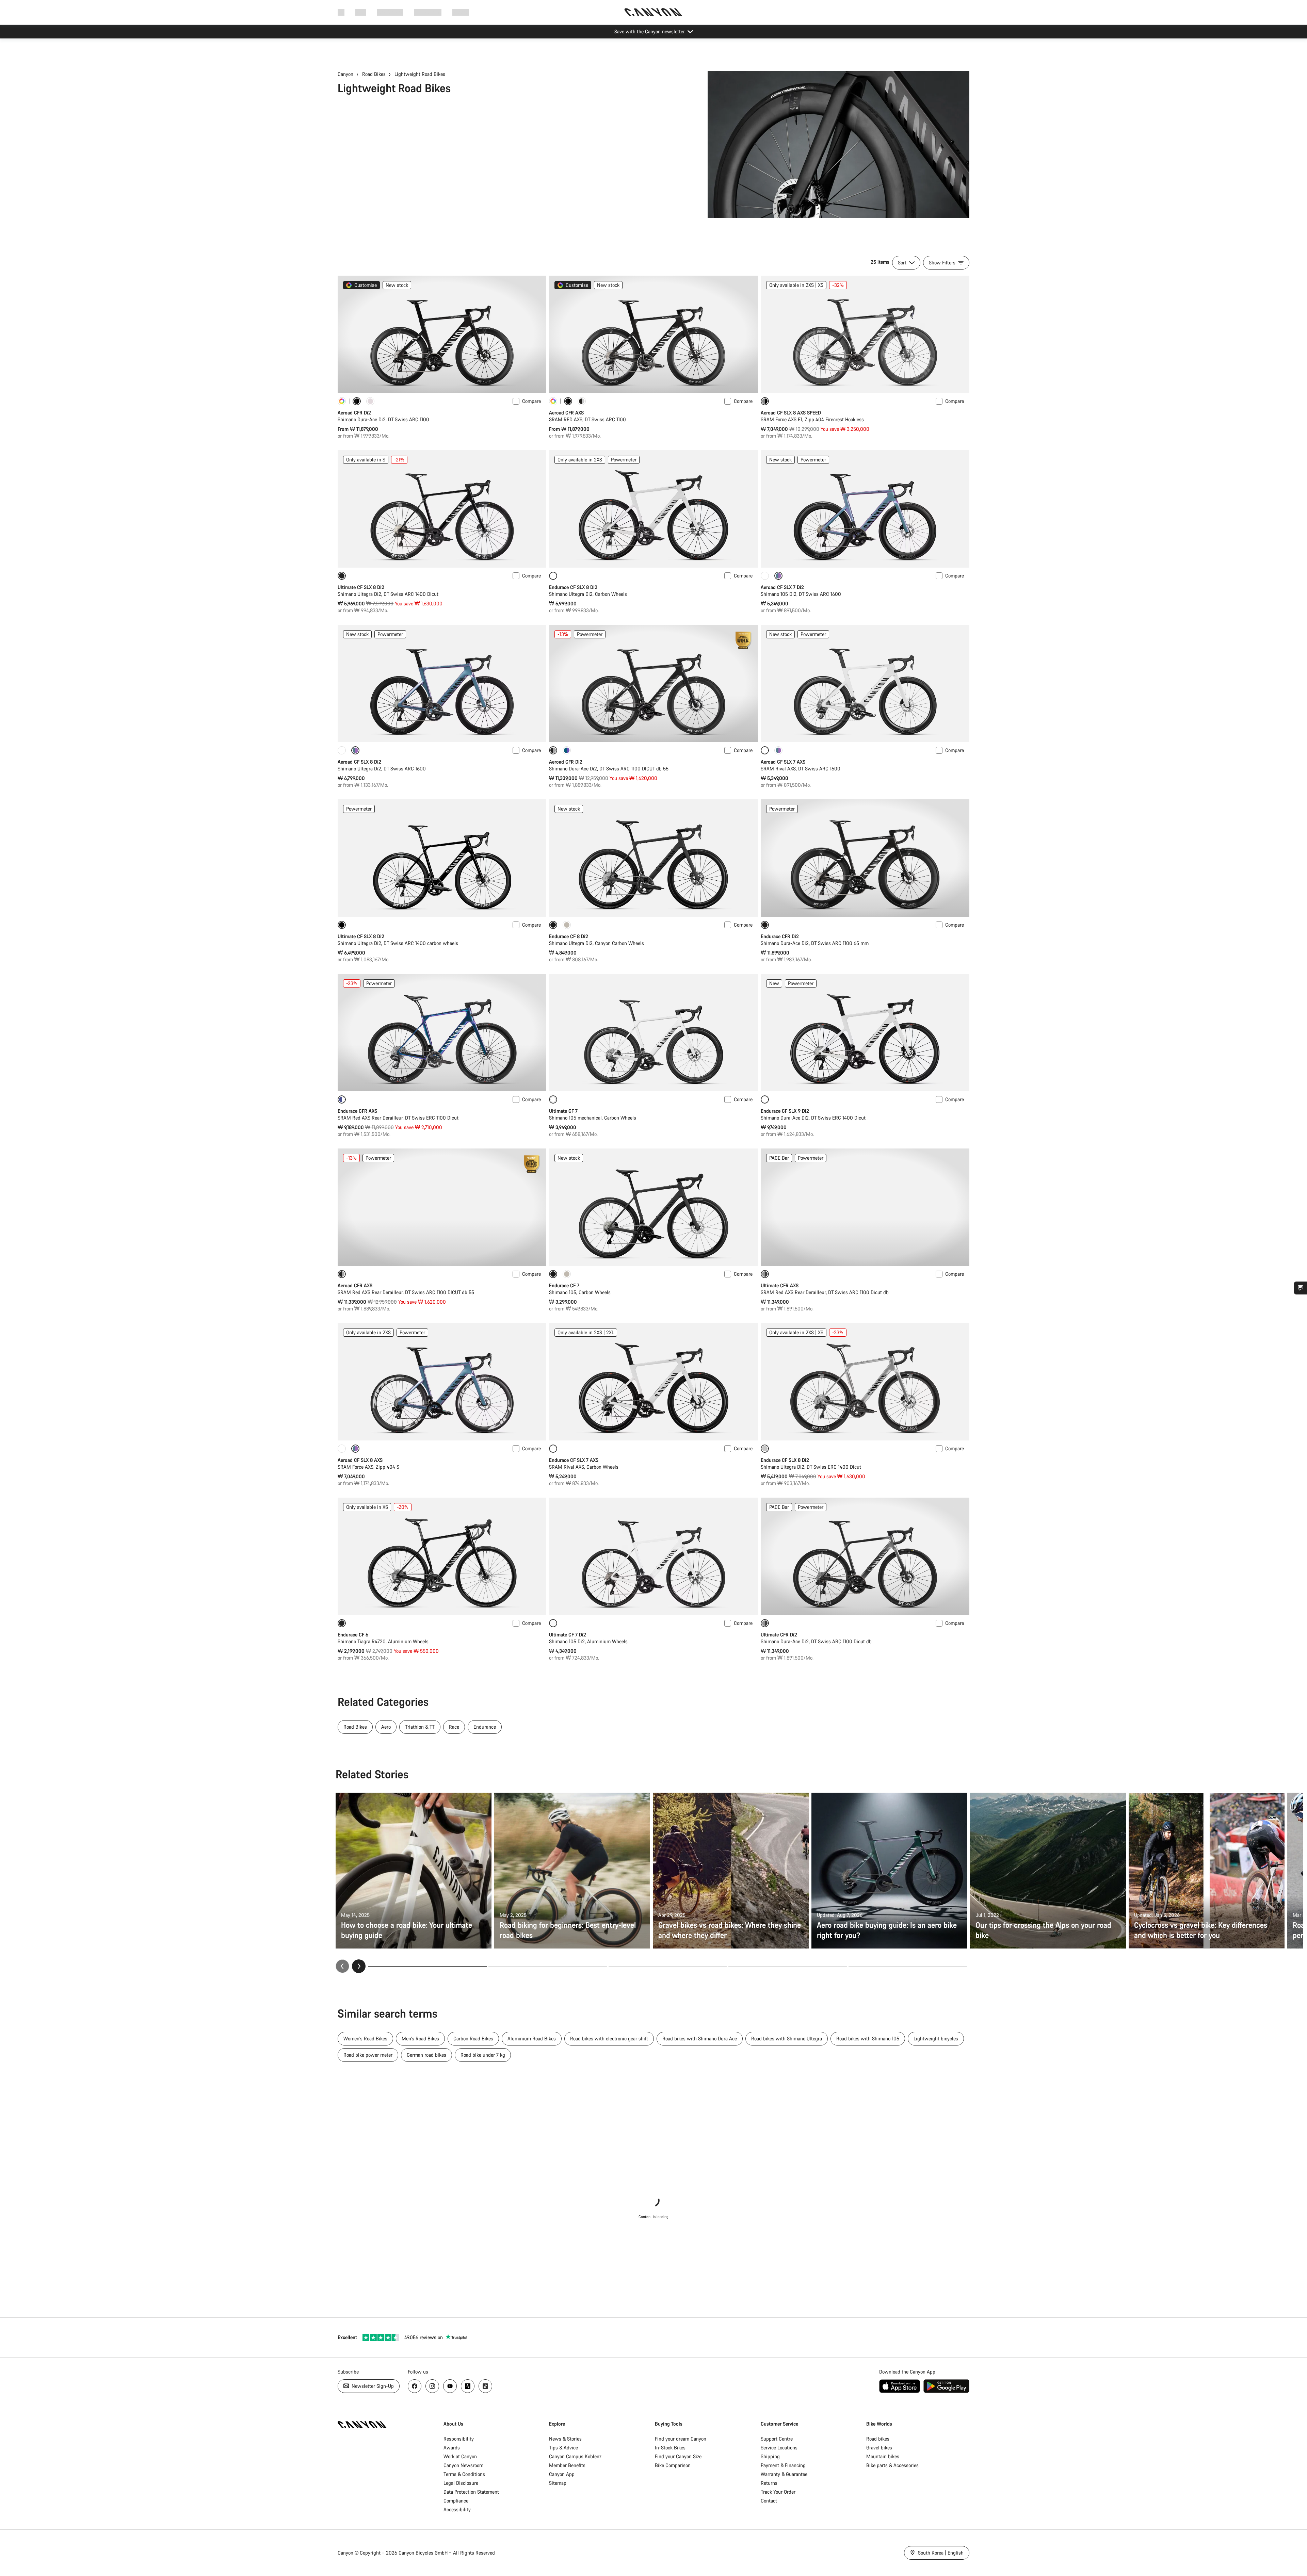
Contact (769, 2501)
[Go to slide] (548, 1966)
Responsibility (459, 2439)
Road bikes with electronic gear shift (609, 2039)
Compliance (456, 2501)
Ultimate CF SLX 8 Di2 (361, 587)
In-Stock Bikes (670, 2448)
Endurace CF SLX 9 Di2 (785, 1111)
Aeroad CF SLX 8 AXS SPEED (791, 413)
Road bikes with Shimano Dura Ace (700, 2039)
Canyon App (562, 2474)
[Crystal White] (765, 576)
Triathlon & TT (420, 1727)
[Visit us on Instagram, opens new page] (432, 2386)
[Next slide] (359, 1966)
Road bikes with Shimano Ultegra (787, 2039)
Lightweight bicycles (936, 2039)
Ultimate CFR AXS (780, 1285)
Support (461, 12)
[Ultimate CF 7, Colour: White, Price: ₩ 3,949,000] (653, 1033)
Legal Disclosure (461, 2483)
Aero (386, 1727)
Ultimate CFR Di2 (779, 1635)
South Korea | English (940, 2553)
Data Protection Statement (471, 2492)
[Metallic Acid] (778, 750)
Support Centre (777, 2439)
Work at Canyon (460, 2456)
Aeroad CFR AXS (566, 413)
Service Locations (779, 2448)
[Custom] (342, 401)
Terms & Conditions (464, 2474)
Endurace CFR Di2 (780, 936)
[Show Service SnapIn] (1301, 1288)
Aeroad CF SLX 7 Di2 (782, 587)
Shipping (770, 2456)
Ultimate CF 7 (563, 1111)
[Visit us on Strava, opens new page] (468, 2386)
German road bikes (426, 2055)
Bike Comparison (673, 2465)
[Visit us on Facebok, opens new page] (415, 2386)
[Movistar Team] (582, 401)
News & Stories (565, 2439)
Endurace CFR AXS (357, 1111)
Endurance (485, 1727)
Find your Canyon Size (678, 2456)
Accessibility (457, 2509)
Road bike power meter (368, 2055)
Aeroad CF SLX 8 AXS (360, 1460)
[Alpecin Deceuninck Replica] (567, 750)
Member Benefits (567, 2465)
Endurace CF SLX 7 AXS (574, 1460)
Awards (452, 2448)
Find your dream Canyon (681, 2439)
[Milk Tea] (567, 925)
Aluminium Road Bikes (532, 2039)
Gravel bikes (879, 2448)
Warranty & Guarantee (784, 2474)
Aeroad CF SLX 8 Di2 (359, 762)
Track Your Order (778, 2492)
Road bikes (878, 2439)
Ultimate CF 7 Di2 (568, 1635)
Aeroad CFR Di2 (354, 413)
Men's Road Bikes (420, 2039)
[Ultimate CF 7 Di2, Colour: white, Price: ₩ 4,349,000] (653, 1556)
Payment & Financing (783, 2465)
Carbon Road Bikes (473, 2039)
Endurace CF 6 (353, 1635)
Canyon (345, 74)
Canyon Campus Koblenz (575, 2456)
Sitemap (558, 2483)
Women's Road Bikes (365, 2039)
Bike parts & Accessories (892, 2465)
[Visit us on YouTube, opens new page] (450, 2386)
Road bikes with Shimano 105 (868, 2039)
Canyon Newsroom (463, 2465)
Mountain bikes (883, 2456)
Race (454, 1727)
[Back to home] (653, 12)
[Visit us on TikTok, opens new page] (485, 2386)
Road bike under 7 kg (483, 2055)
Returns (769, 2483)
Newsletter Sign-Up (372, 2386)
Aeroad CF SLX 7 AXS (783, 762)
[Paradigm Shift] (370, 401)
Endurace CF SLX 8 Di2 (573, 587)
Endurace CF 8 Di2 (569, 936)
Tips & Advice (563, 2448)
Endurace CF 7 (564, 1285)
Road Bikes (374, 74)
